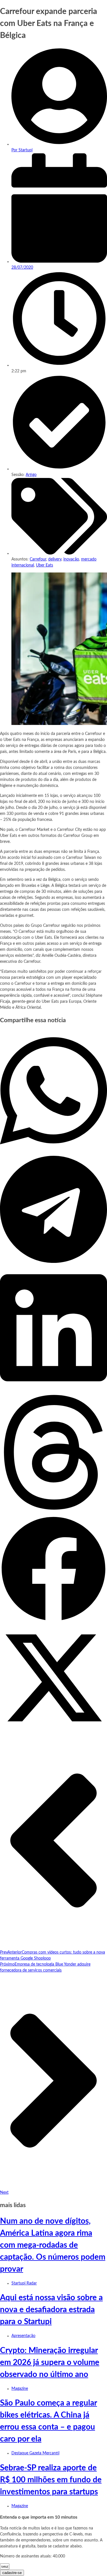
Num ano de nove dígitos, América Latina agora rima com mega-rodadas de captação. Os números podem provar (53, 2245)
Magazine (20, 2389)
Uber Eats (45, 565)
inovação (71, 559)
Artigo (31, 475)
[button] (53, 1092)
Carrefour (38, 559)
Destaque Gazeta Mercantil (35, 2453)
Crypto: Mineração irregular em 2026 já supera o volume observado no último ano (50, 2362)
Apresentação (23, 2336)
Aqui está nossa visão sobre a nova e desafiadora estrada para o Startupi (51, 2310)
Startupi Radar (24, 2283)
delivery (55, 559)
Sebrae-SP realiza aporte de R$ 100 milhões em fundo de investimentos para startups (51, 2480)
